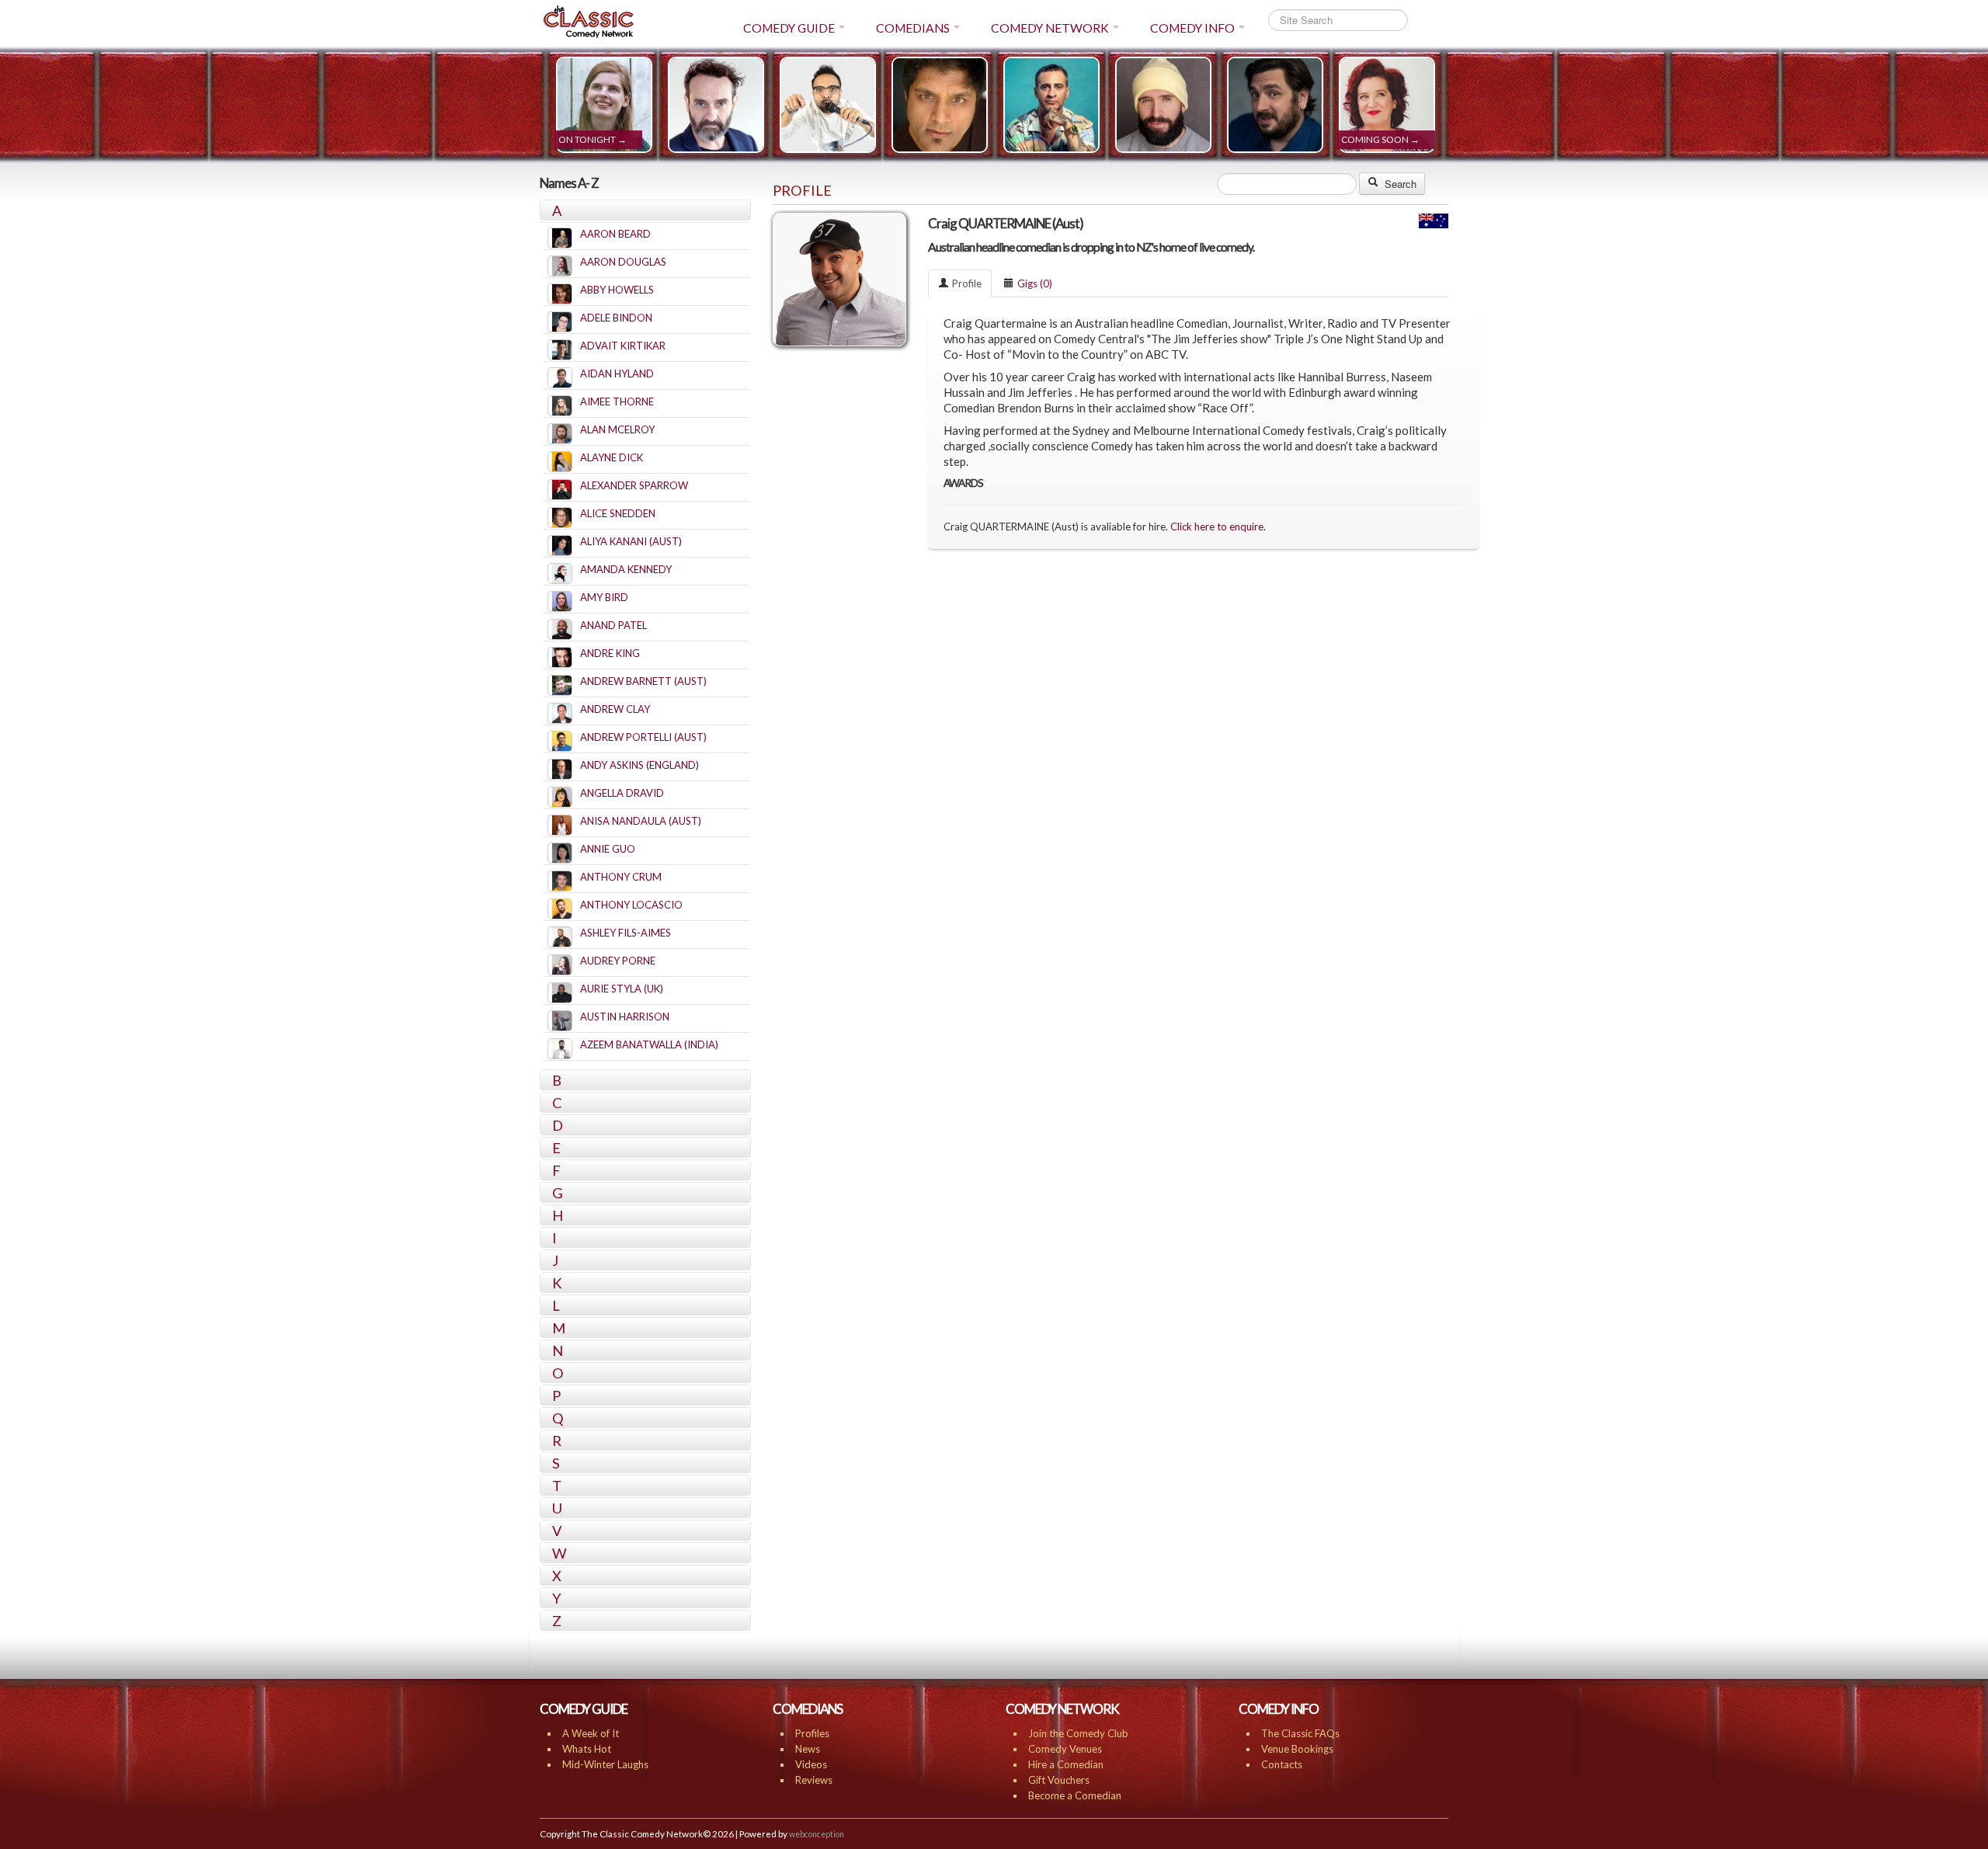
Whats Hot (587, 1749)
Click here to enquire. (1218, 527)
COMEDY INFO (1192, 28)
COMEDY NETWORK (1050, 28)
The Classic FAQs (1300, 1733)
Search (1399, 184)
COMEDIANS (913, 28)
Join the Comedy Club (1078, 1733)
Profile (967, 283)
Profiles (812, 1733)
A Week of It (591, 1733)
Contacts (1282, 1764)
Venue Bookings (1297, 1749)
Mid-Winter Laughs (605, 1764)
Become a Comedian (1075, 1795)
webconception (817, 1834)
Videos (811, 1764)
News (808, 1749)
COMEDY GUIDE (789, 28)
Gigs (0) (1035, 283)
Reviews (814, 1780)
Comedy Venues (1065, 1749)
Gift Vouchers (1059, 1780)
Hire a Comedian (1066, 1764)
